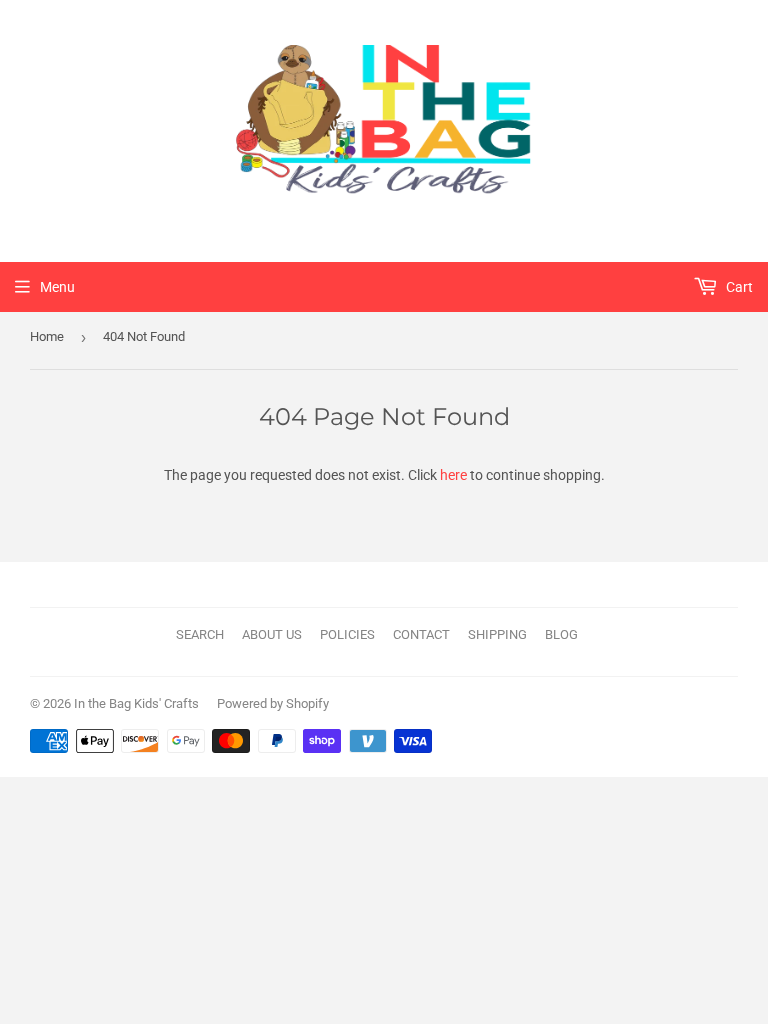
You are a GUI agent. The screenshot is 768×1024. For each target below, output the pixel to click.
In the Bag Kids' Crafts (136, 703)
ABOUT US (272, 634)
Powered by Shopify (273, 703)
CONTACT (421, 634)
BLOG (561, 634)
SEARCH (200, 634)
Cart (738, 287)
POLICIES (347, 634)
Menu (57, 287)
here (453, 475)
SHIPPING (497, 634)
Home (47, 336)
